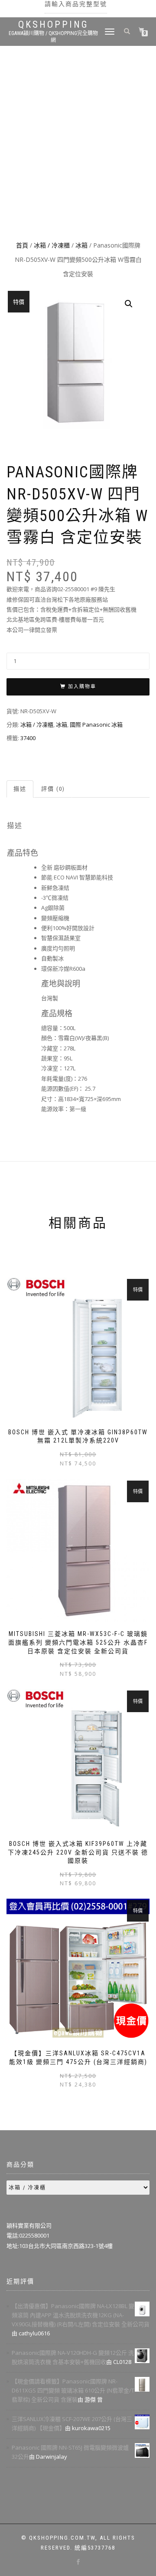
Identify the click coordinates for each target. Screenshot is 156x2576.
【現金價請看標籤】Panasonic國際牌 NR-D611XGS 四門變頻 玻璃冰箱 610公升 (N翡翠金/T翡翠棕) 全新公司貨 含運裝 (73, 2390)
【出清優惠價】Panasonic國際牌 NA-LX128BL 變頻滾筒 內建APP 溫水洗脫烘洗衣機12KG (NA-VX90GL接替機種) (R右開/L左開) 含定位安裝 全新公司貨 (81, 2315)
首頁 (22, 245)
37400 (28, 738)
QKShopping (54, 25)
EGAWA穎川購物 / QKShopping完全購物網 (53, 37)
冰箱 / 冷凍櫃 (52, 245)
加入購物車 (82, 687)
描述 (20, 789)
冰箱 (81, 245)
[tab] (20, 789)
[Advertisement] (78, 156)
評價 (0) (53, 789)
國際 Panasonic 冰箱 (96, 724)
